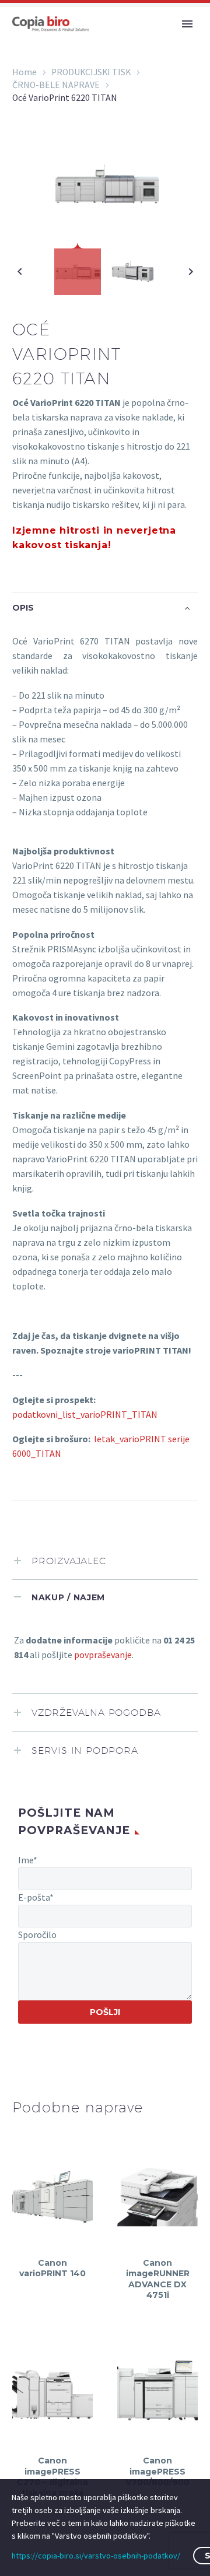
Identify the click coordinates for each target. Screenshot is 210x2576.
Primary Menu (187, 24)
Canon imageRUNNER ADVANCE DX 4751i (158, 2279)
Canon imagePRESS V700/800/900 (157, 2471)
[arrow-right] (190, 272)
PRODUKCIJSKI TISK (91, 72)
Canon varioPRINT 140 (52, 2268)
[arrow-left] (20, 272)
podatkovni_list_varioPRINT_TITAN (85, 1414)
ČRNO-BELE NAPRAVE (56, 85)
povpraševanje (103, 1655)
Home (24, 72)
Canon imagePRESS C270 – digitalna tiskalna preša (52, 2477)
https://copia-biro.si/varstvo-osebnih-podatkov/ (96, 2556)
